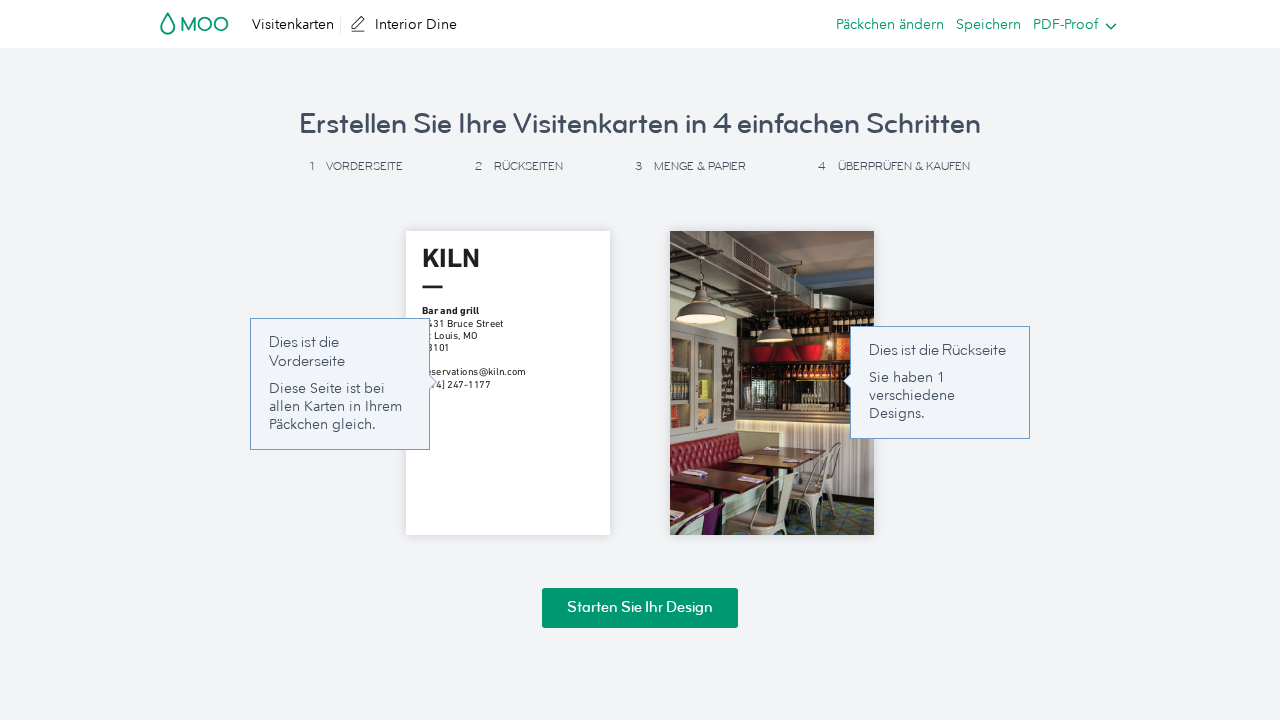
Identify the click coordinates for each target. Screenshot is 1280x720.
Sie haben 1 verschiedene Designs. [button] (912, 395)
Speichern (988, 24)
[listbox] (1070, 24)
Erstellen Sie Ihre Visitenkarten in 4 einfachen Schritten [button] (640, 124)
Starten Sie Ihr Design (640, 607)
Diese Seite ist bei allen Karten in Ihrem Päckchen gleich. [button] (335, 406)
